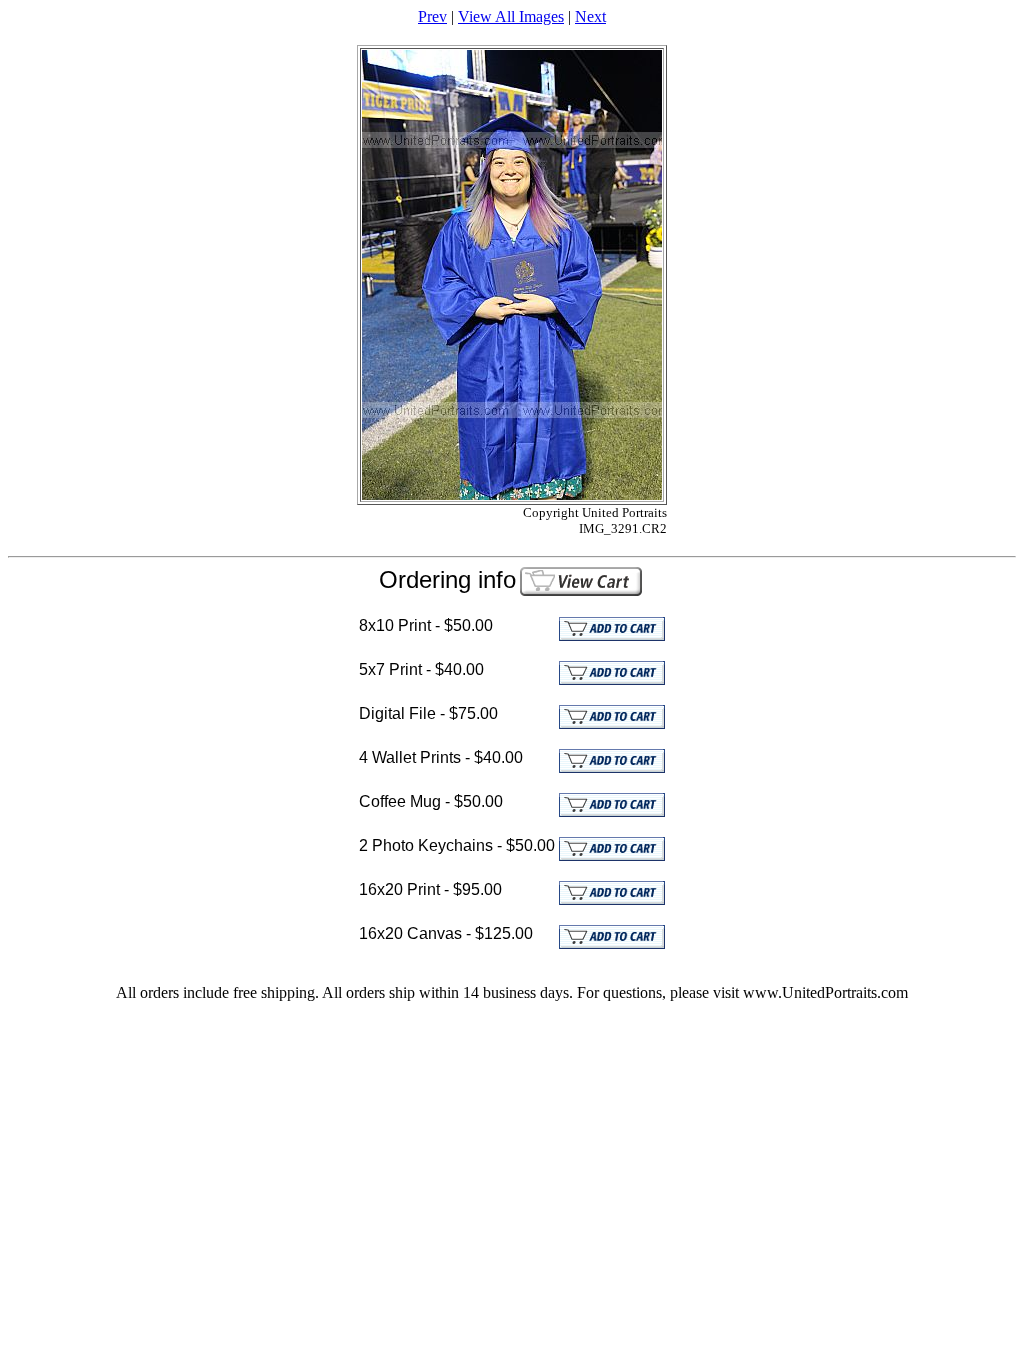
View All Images (511, 16)
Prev (432, 16)
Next (590, 16)
